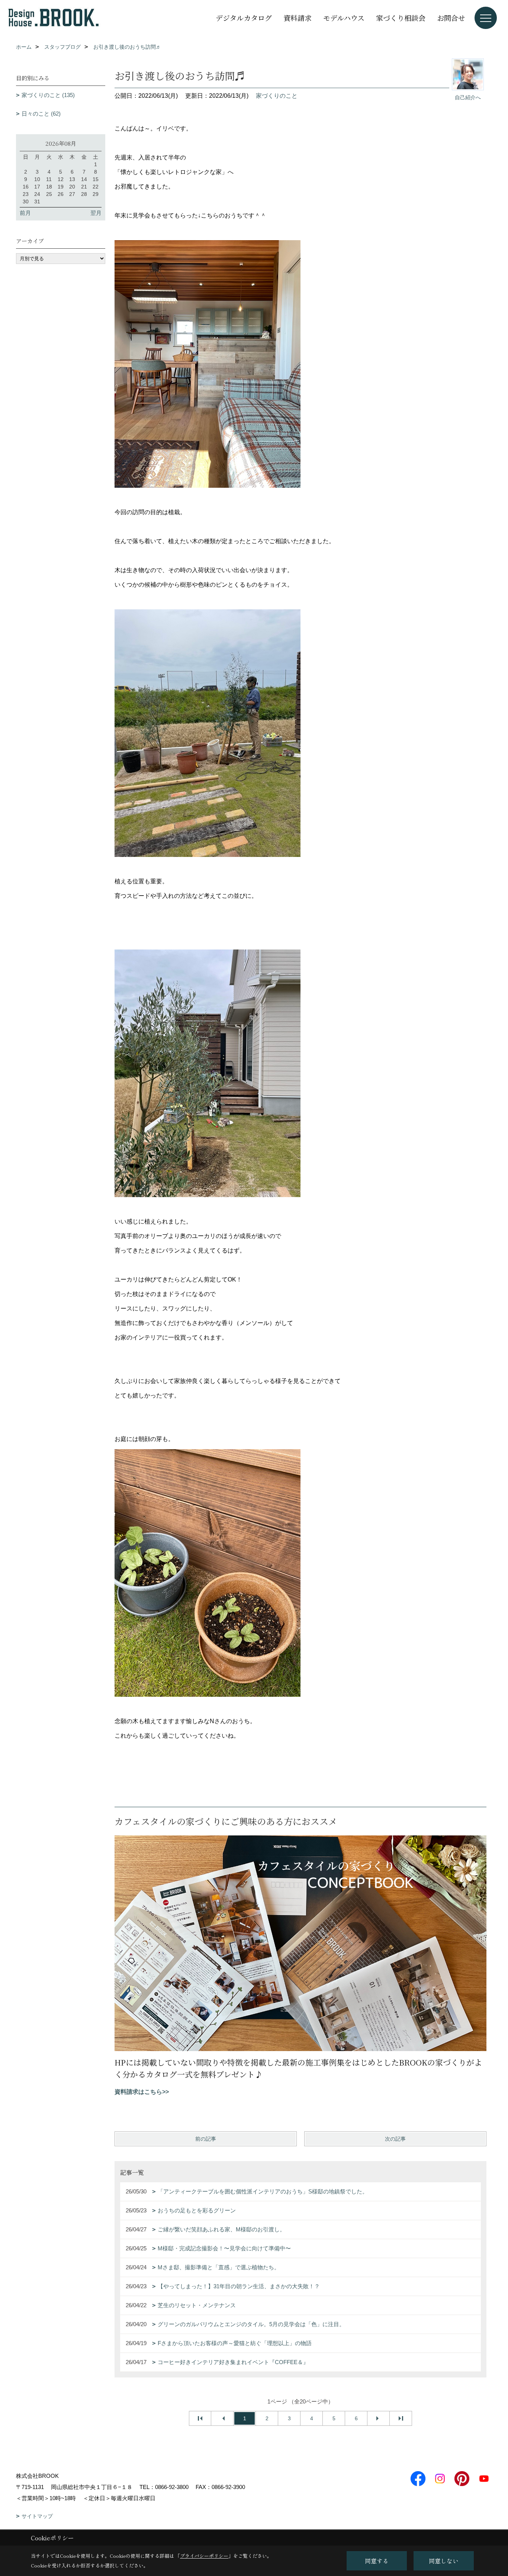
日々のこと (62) (41, 114)
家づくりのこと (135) (48, 95)
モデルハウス (344, 18)
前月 (25, 213)
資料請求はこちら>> (142, 2092)
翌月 (96, 213)
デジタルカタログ (244, 18)
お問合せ (451, 18)
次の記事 (395, 2139)
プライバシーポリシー (204, 2556)
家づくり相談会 (401, 18)
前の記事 (206, 2139)
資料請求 (298, 18)
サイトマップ (37, 2516)
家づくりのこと (277, 96)
